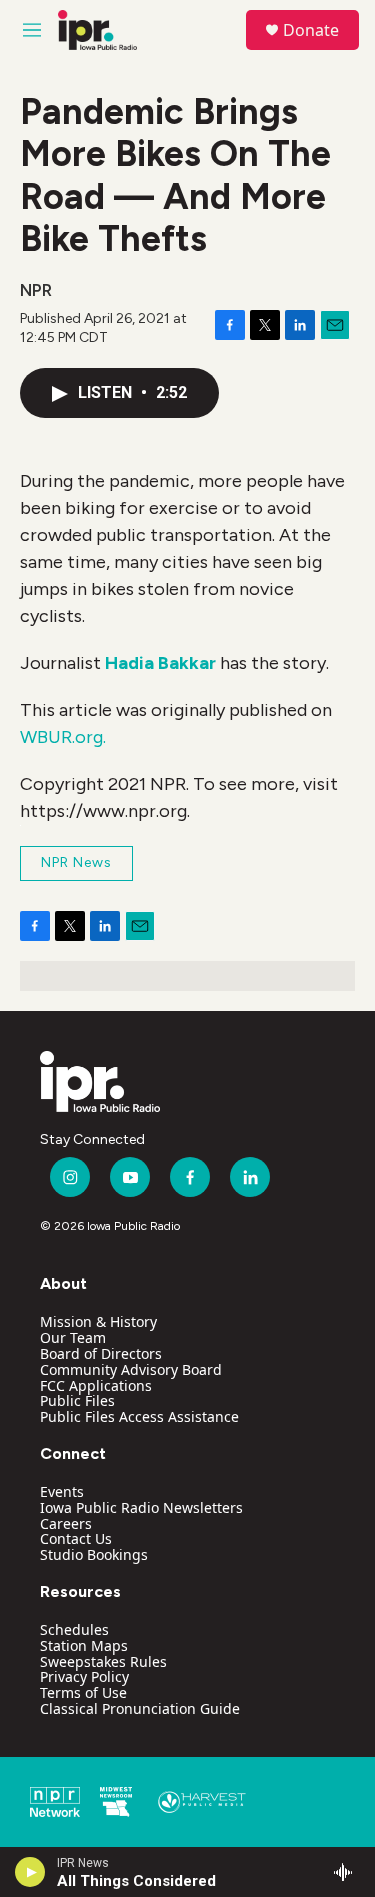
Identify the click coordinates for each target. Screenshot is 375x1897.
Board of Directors (101, 1353)
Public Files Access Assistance (139, 1416)
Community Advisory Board (131, 1369)
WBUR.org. (63, 737)
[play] (30, 1872)
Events (62, 1491)
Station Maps (84, 1645)
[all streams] (348, 1872)
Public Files (77, 1400)
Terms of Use (83, 1692)
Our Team (73, 1337)
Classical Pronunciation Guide (140, 1708)
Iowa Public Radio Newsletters (141, 1507)
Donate (311, 30)
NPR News (76, 862)
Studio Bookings (94, 1554)
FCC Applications (96, 1385)
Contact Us (76, 1538)
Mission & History (98, 1321)
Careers (66, 1523)
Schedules (74, 1629)
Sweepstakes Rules (103, 1661)
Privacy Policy (84, 1676)
